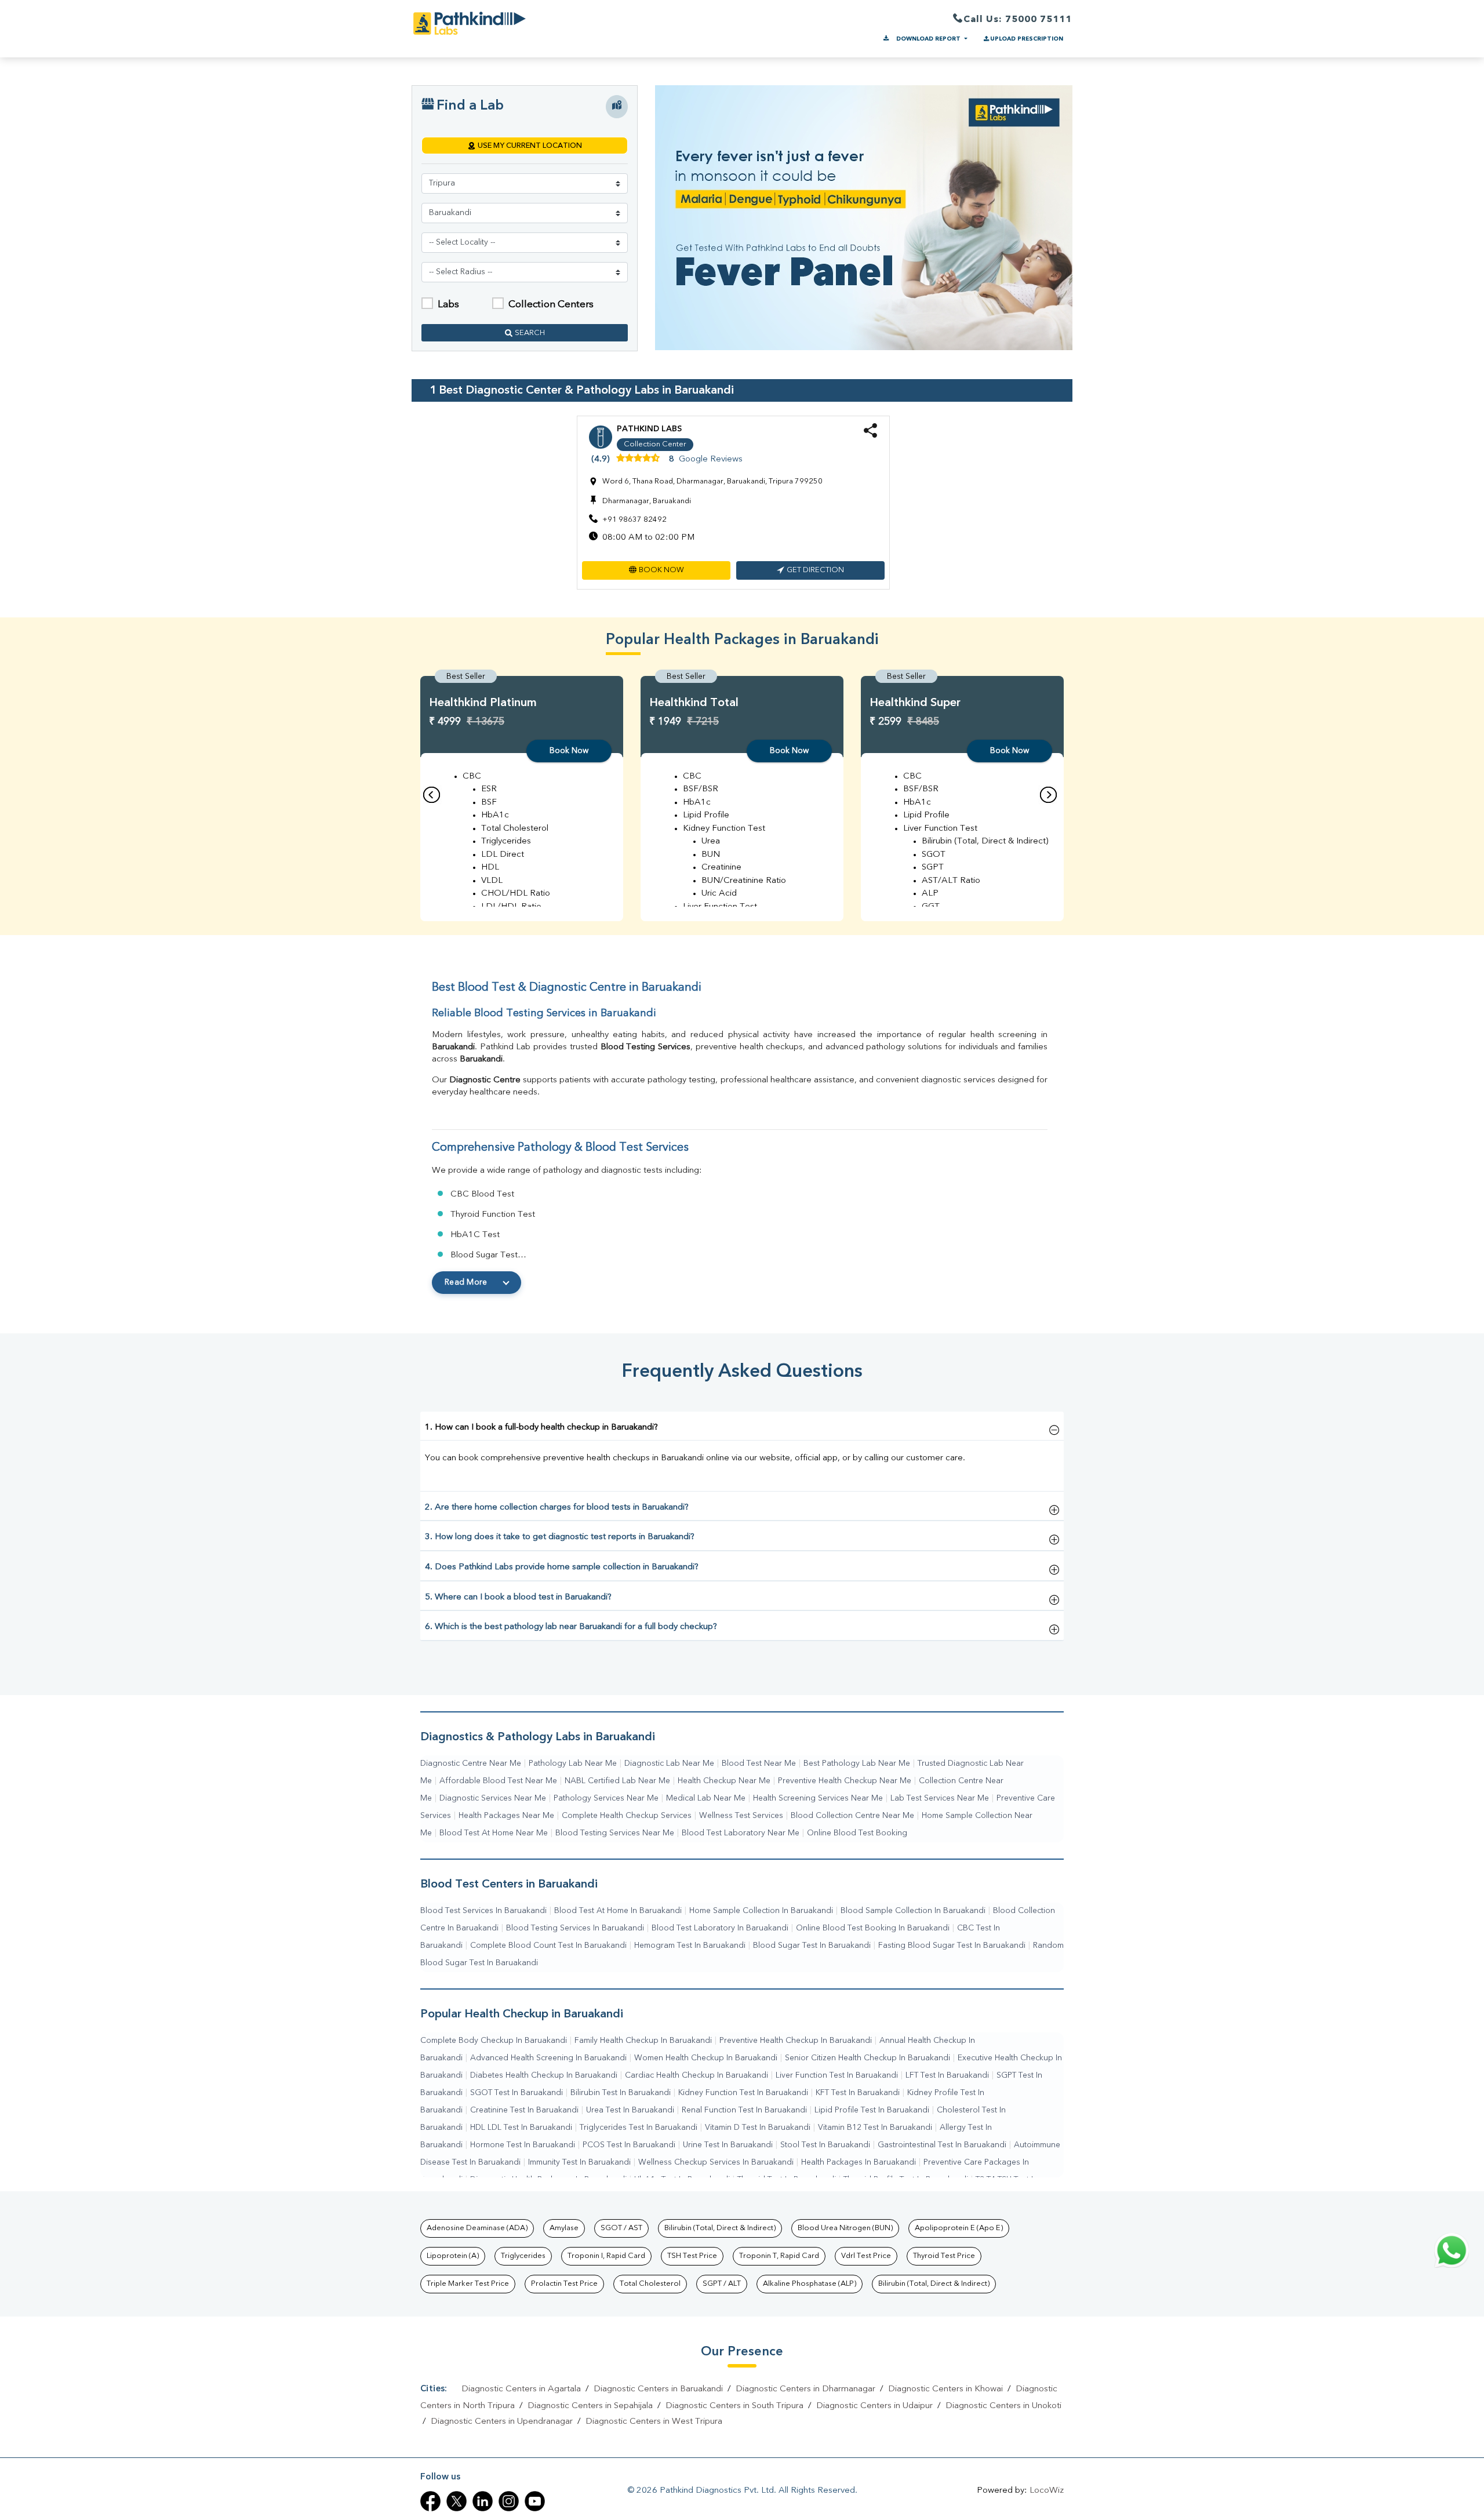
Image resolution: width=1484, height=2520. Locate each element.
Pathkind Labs (649, 429)
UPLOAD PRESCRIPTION (1027, 39)
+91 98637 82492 (634, 520)
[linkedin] (483, 2501)
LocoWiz (1047, 2491)
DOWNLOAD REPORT (928, 39)
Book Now (569, 751)
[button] (656, 570)
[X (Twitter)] (457, 2501)
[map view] (617, 107)
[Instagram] (509, 2501)
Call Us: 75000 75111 (1018, 20)
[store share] (870, 436)
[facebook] (430, 2501)
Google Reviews (711, 459)
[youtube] (535, 2501)
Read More (466, 1282)
